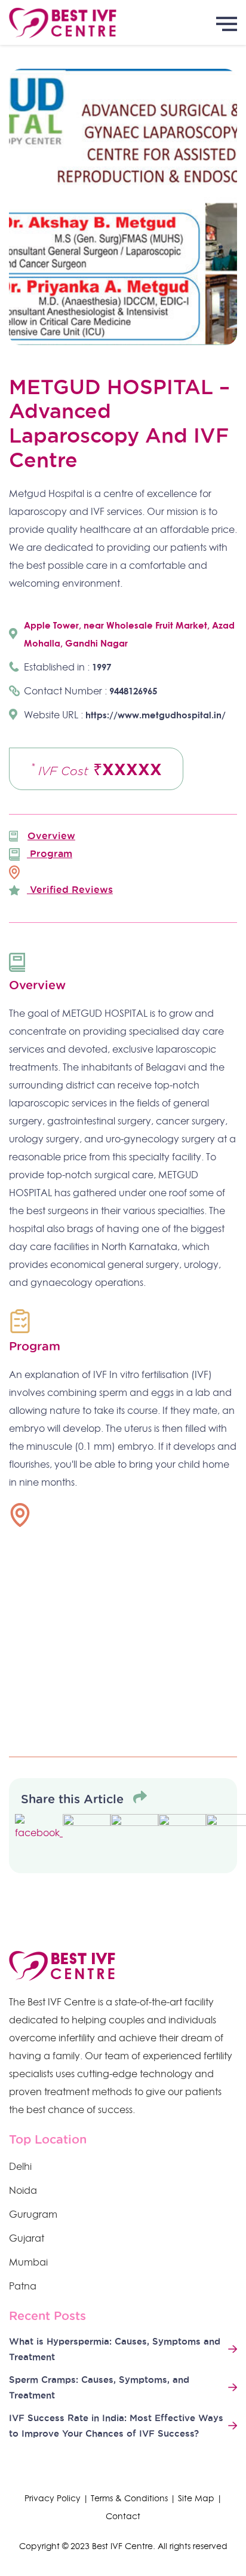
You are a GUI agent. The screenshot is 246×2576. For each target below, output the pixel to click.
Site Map (196, 2498)
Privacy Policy (53, 2498)
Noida (23, 2190)
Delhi (20, 2166)
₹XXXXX (96, 769)
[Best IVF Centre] (123, 22)
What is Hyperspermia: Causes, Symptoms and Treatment (115, 2349)
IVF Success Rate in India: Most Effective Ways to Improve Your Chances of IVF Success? (116, 2426)
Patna (23, 2286)
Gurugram (33, 2214)
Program (50, 853)
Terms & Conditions (129, 2498)
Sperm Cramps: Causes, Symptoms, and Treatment (99, 2387)
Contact (123, 2516)
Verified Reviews (70, 889)
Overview (51, 836)
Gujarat (27, 2238)
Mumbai (28, 2262)
